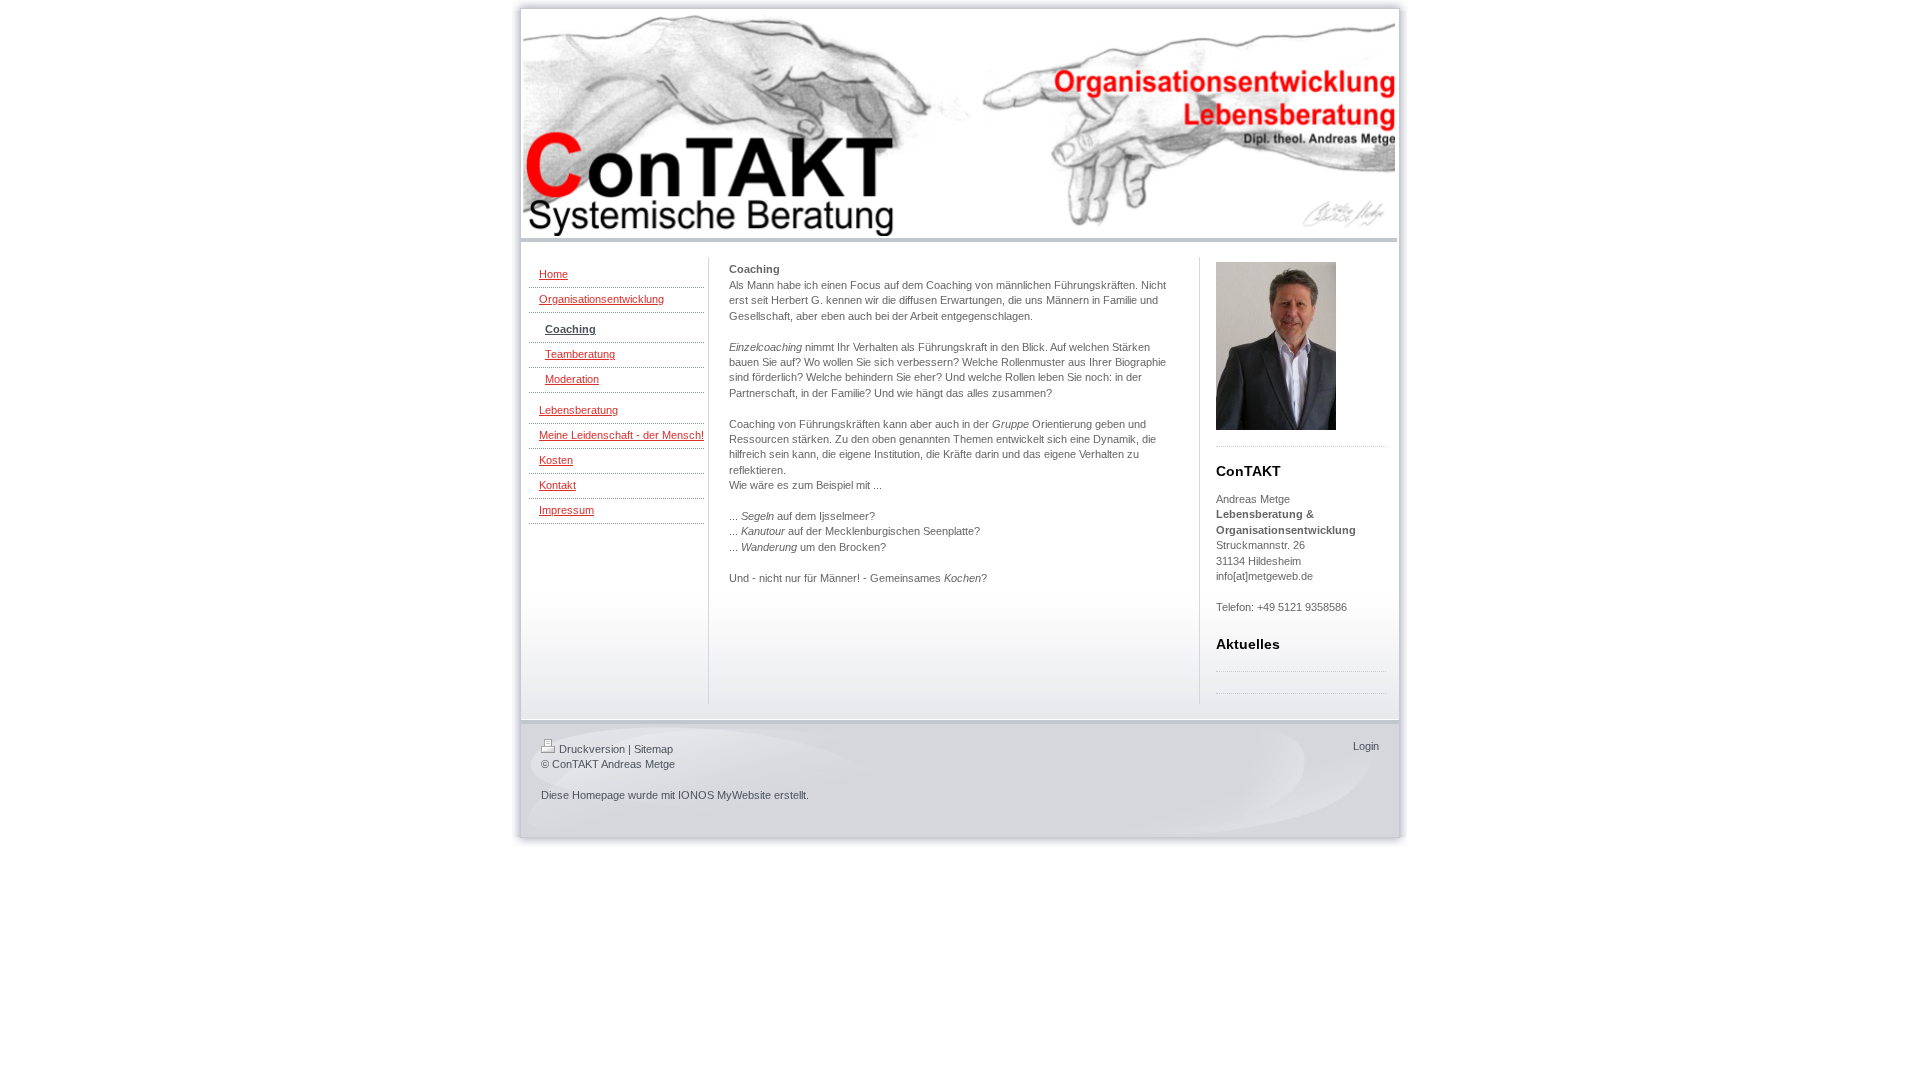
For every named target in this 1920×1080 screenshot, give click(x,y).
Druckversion (592, 749)
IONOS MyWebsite (724, 795)
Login (1366, 746)
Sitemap (653, 749)
